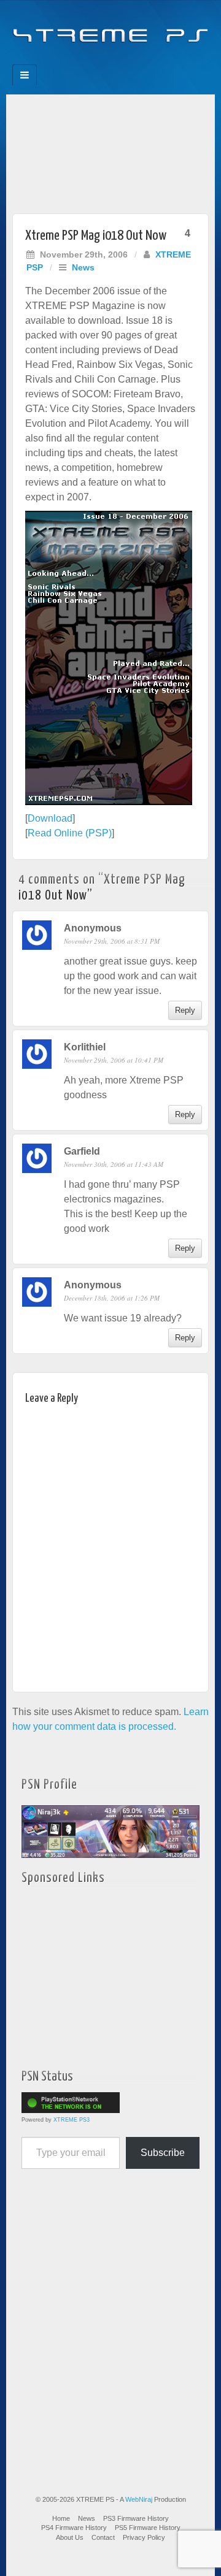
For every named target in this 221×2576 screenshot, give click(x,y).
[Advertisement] (110, 151)
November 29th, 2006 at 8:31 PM (112, 941)
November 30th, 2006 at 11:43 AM (114, 1164)
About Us (70, 2537)
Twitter (119, 61)
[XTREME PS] (110, 29)
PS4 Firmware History (74, 2528)
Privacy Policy (144, 2537)
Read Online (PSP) (70, 833)
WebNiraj (139, 2499)
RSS (152, 61)
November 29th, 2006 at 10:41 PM (114, 1060)
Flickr (102, 61)
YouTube (135, 61)
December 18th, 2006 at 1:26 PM (112, 1298)
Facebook (69, 61)
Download (50, 818)
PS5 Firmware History (148, 2528)
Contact (103, 2537)
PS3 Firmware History (136, 2518)
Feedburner (86, 61)
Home (61, 2518)
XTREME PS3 (72, 2120)
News (83, 267)
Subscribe (163, 2153)
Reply (185, 1010)
